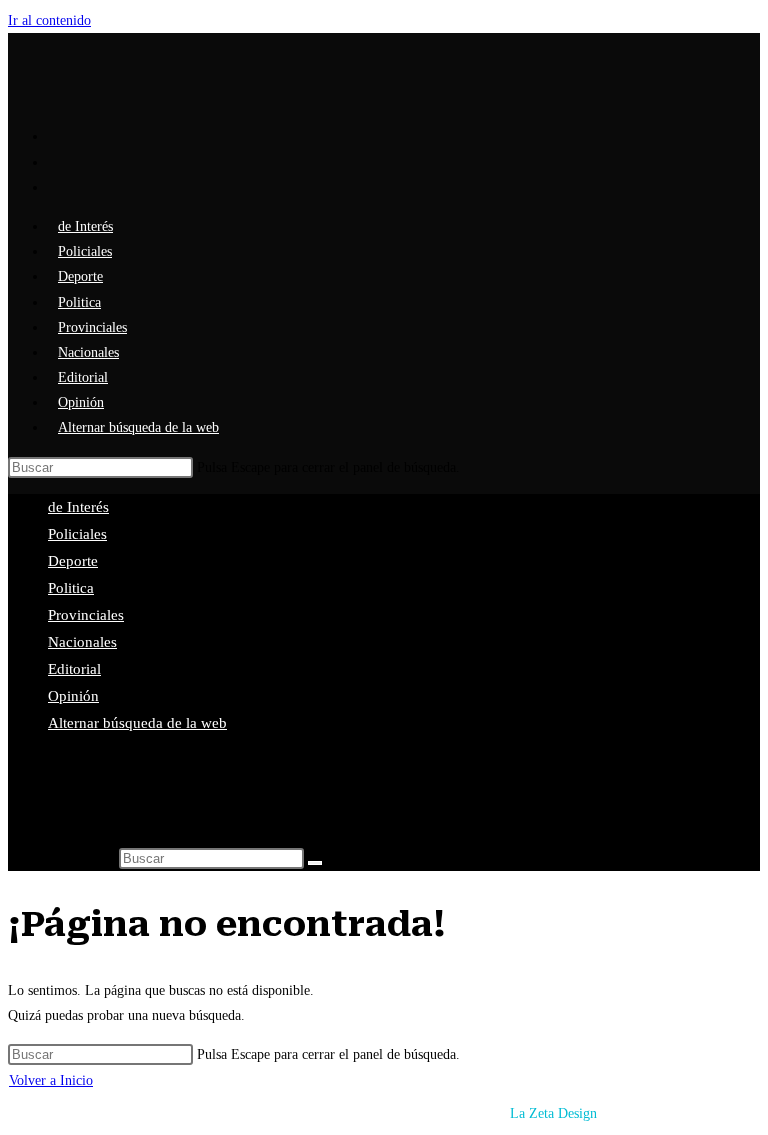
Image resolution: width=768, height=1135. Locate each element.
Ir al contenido (49, 20)
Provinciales (86, 615)
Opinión (73, 696)
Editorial (74, 669)
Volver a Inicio (51, 1080)
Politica (71, 588)
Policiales (77, 534)
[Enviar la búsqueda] (315, 863)
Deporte (73, 561)
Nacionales (82, 642)
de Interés (78, 507)
